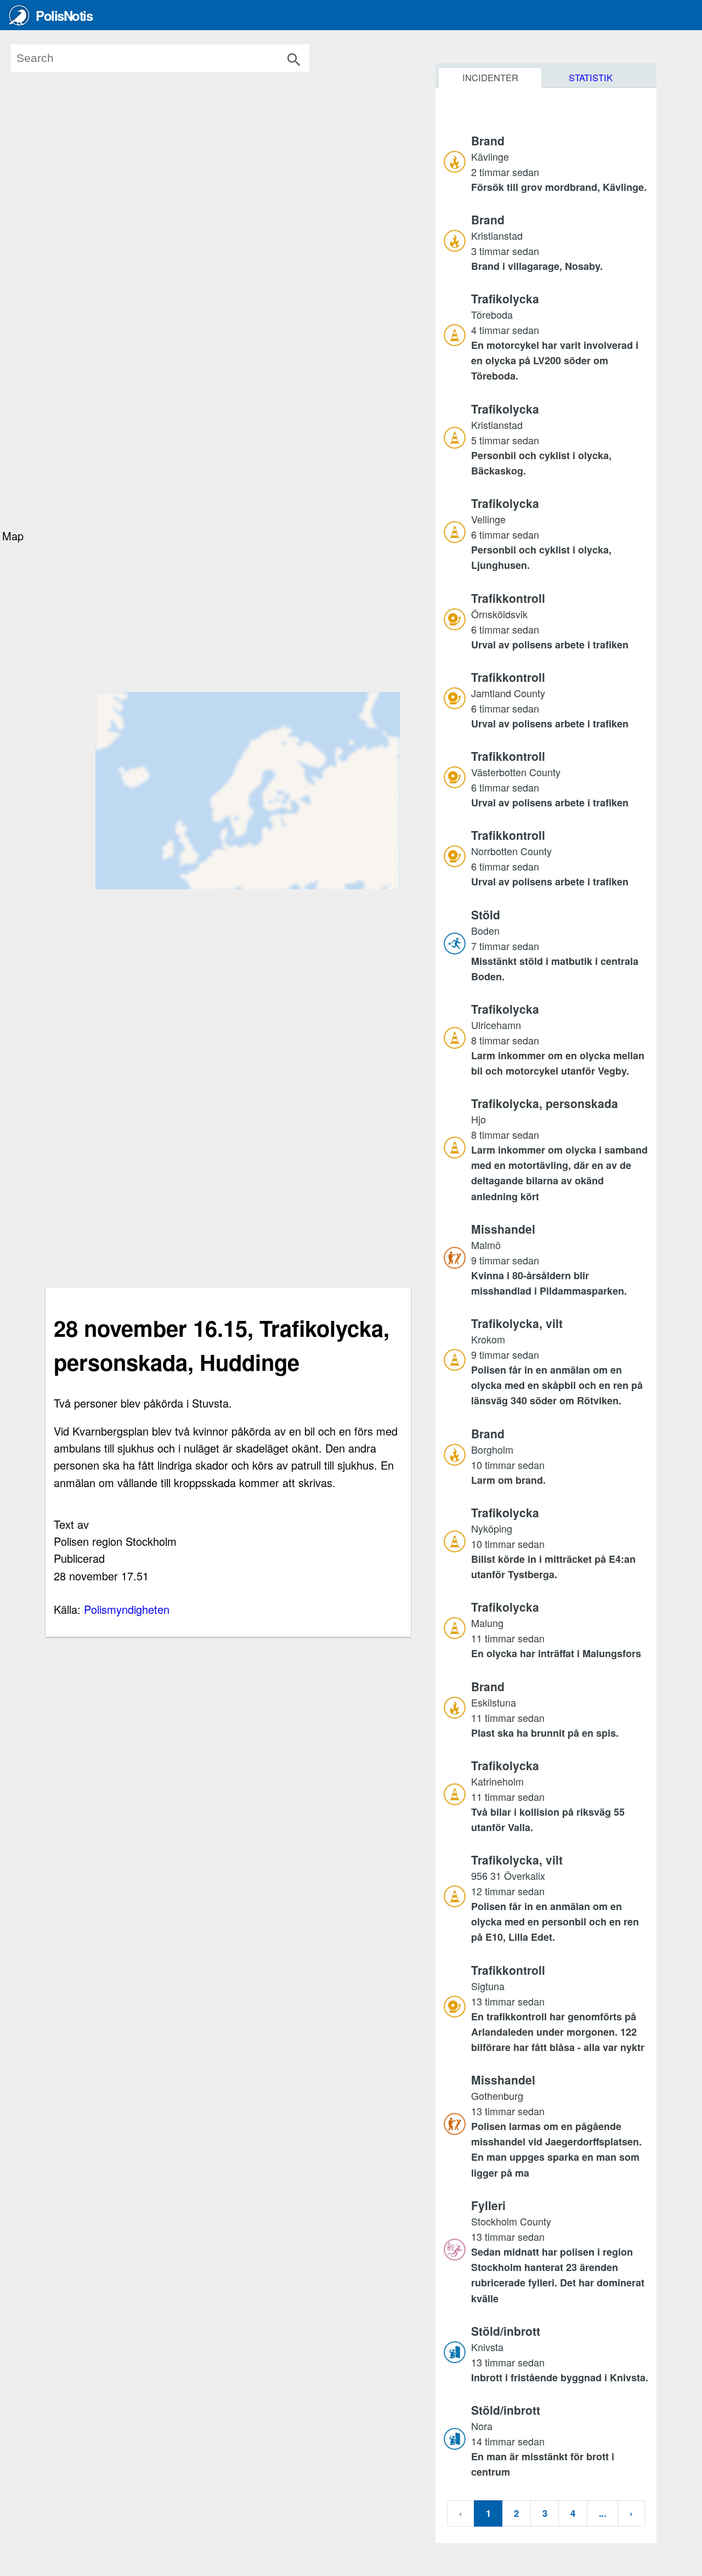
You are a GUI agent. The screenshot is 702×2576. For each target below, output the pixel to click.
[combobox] (176, 58)
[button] (560, 163)
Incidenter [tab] (490, 77)
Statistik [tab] (591, 77)
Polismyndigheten (127, 1609)
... (602, 2513)
